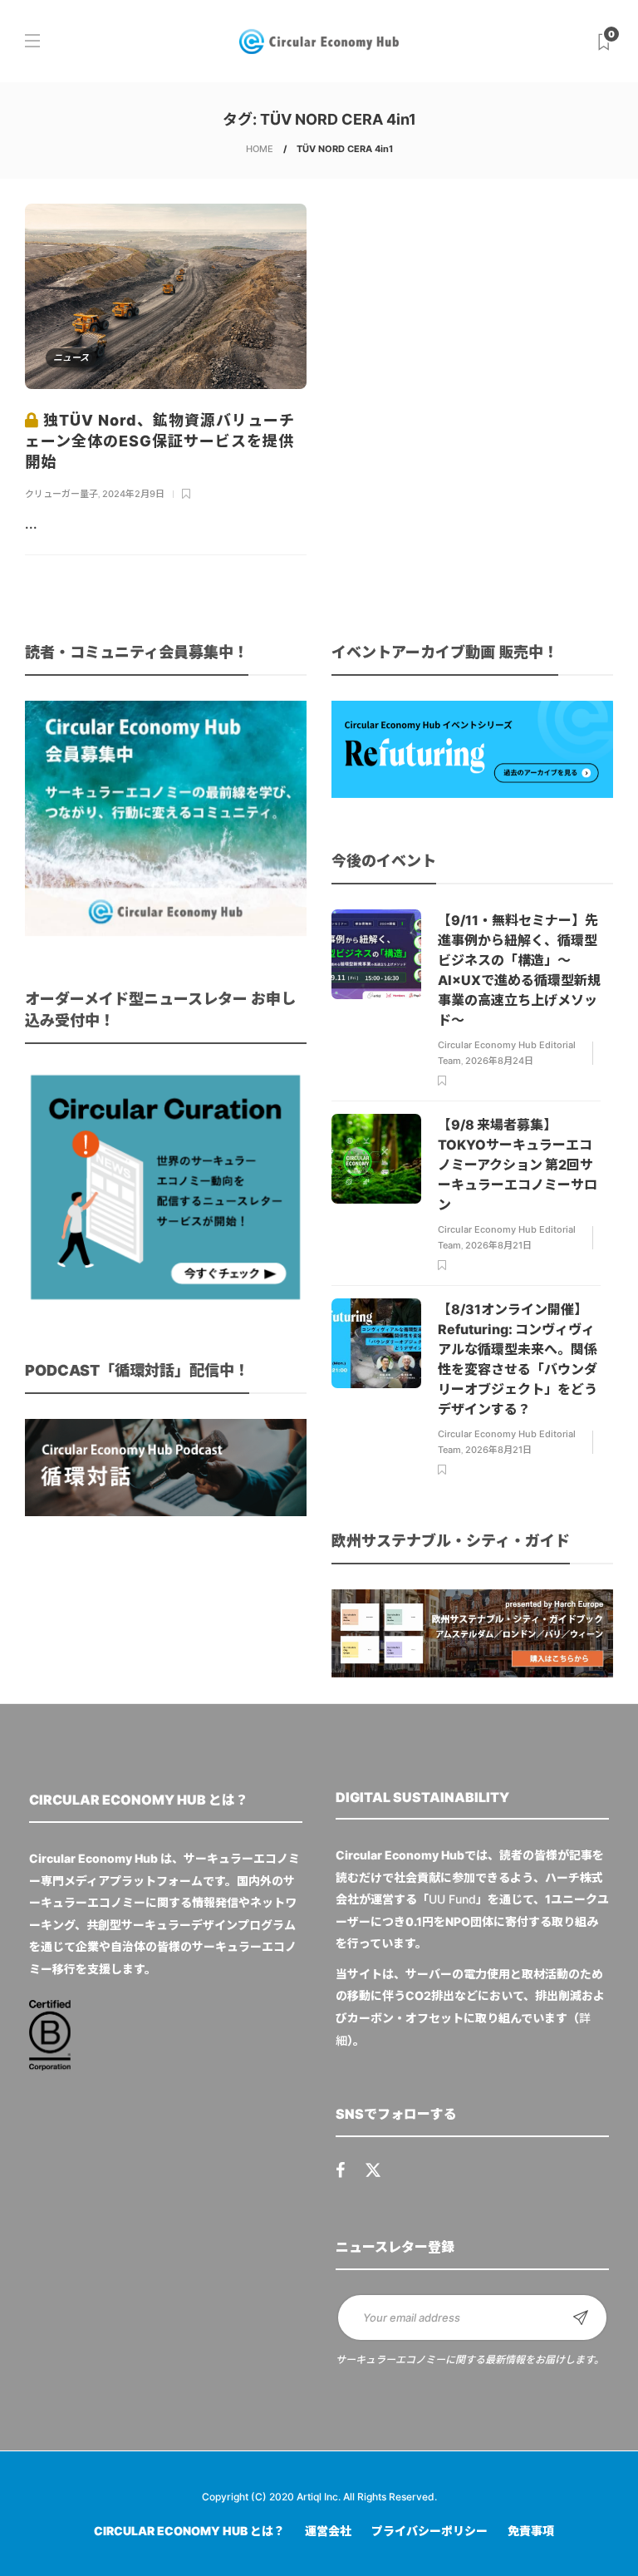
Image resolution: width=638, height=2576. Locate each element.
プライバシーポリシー (429, 2531)
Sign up (581, 2317)
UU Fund (452, 1899)
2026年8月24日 (499, 1061)
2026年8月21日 (498, 1245)
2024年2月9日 (133, 494)
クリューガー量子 (61, 494)
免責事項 (531, 2531)
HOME (260, 149)
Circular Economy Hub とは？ (189, 2531)
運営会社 (328, 2531)
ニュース (71, 357)
